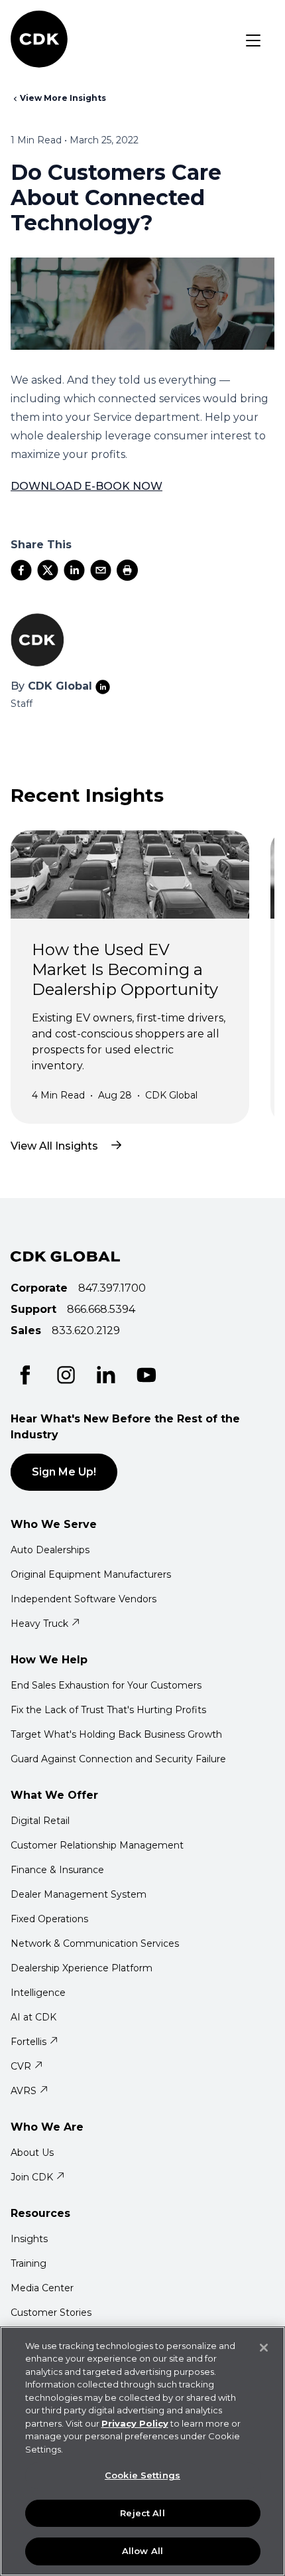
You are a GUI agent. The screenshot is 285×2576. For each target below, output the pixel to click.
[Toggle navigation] (253, 40)
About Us (32, 2153)
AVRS (24, 2091)
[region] (142, 2451)
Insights (29, 2239)
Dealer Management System (79, 1894)
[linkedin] (74, 570)
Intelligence (38, 1993)
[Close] (264, 2348)
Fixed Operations (49, 1919)
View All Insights (54, 1146)
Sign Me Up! (64, 1472)
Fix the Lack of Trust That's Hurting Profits (108, 1710)
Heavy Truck (39, 1624)
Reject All (142, 2513)
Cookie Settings (142, 2475)
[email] (101, 570)
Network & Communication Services (95, 1943)
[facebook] (21, 570)
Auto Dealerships (50, 1550)
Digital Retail (40, 1821)
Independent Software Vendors (84, 1599)
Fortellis (28, 2042)
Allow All (142, 2551)
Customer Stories (51, 2312)
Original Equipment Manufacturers (91, 1574)
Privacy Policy (135, 2423)
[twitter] (48, 570)
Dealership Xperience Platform (82, 1968)
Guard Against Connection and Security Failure (118, 1759)
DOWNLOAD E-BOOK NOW (86, 486)
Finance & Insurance (57, 1870)
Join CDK (32, 2177)
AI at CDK (33, 2017)
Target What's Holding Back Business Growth (116, 1734)
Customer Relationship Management (97, 1845)
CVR (21, 2066)
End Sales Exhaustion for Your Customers (106, 1685)
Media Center (42, 2288)
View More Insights (63, 98)
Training (28, 2263)
